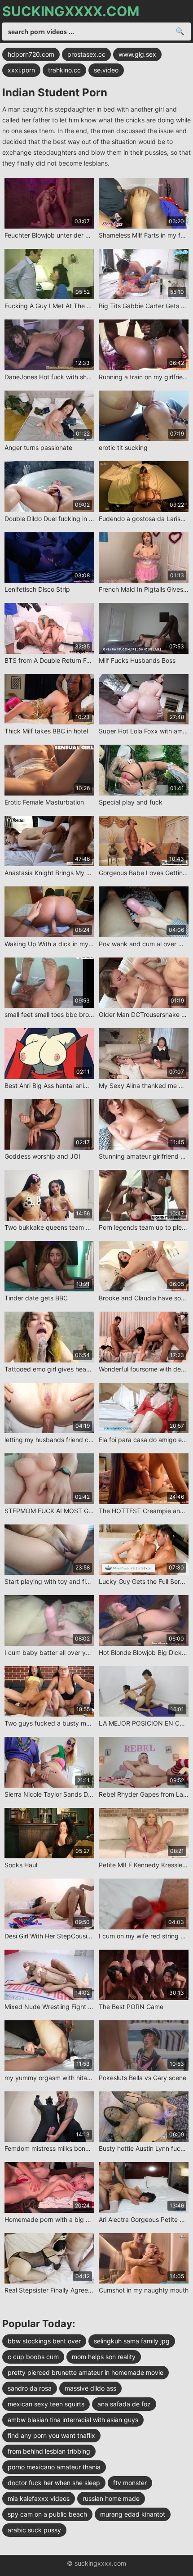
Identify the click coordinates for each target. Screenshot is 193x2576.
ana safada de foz (124, 2404)
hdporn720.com (31, 54)
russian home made (111, 2498)
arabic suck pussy (34, 2530)
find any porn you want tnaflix (51, 2435)
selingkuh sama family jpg (132, 2341)
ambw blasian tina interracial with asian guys (73, 2420)
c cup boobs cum (33, 2357)
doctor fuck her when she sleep (54, 2483)
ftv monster (130, 2483)
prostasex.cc (86, 54)
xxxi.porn (21, 70)
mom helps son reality (104, 2357)
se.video (106, 70)
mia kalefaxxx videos (39, 2498)
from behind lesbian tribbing (49, 2451)
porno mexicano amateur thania (54, 2467)
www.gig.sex (137, 54)
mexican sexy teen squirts (46, 2404)
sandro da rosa (30, 2388)
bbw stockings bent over (44, 2341)
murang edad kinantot (133, 2514)
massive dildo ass (90, 2388)
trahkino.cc (64, 70)
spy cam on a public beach (47, 2514)
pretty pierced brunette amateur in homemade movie (86, 2372)
